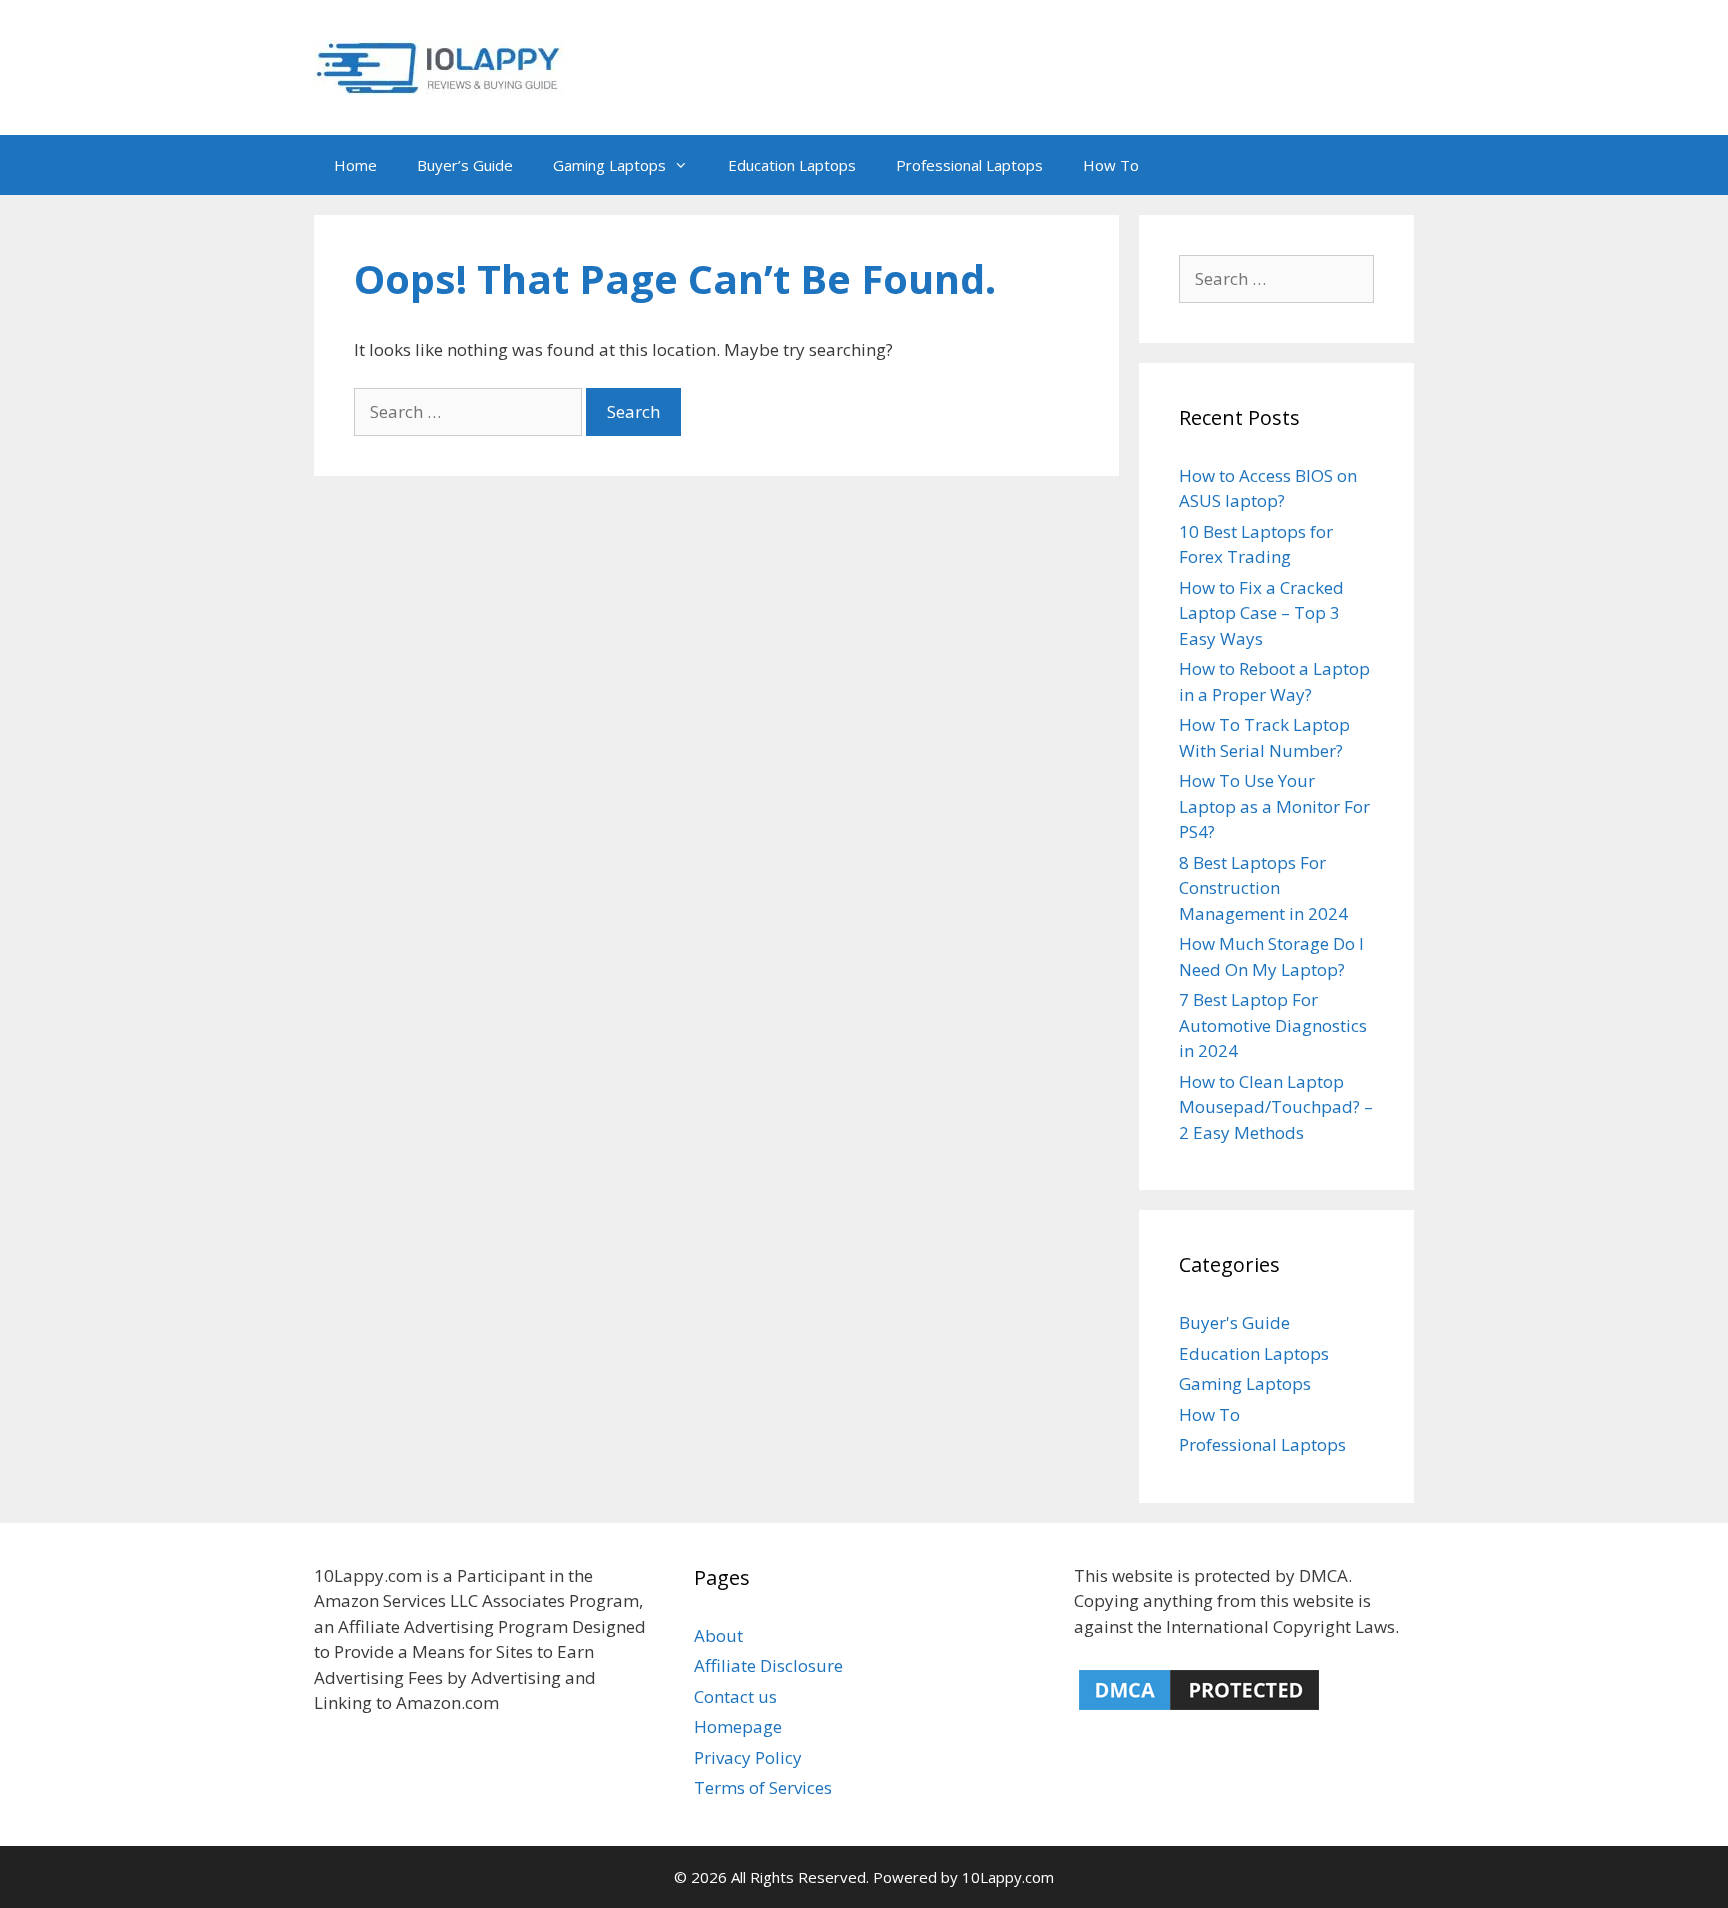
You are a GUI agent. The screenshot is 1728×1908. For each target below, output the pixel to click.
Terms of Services (763, 1787)
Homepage (738, 1726)
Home (355, 165)
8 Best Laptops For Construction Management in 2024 (1263, 888)
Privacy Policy (748, 1757)
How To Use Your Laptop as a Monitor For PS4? (1274, 806)
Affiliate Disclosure (768, 1665)
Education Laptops (792, 165)
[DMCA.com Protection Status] (1199, 1708)
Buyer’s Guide (465, 165)
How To (1111, 165)
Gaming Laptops (609, 165)
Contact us (735, 1696)
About (718, 1635)
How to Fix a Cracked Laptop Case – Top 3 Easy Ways (1261, 613)
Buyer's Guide (1234, 1322)
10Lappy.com (1008, 1877)
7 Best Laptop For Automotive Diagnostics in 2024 (1273, 1025)
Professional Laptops (969, 165)
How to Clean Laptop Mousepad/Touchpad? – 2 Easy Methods (1276, 1107)
